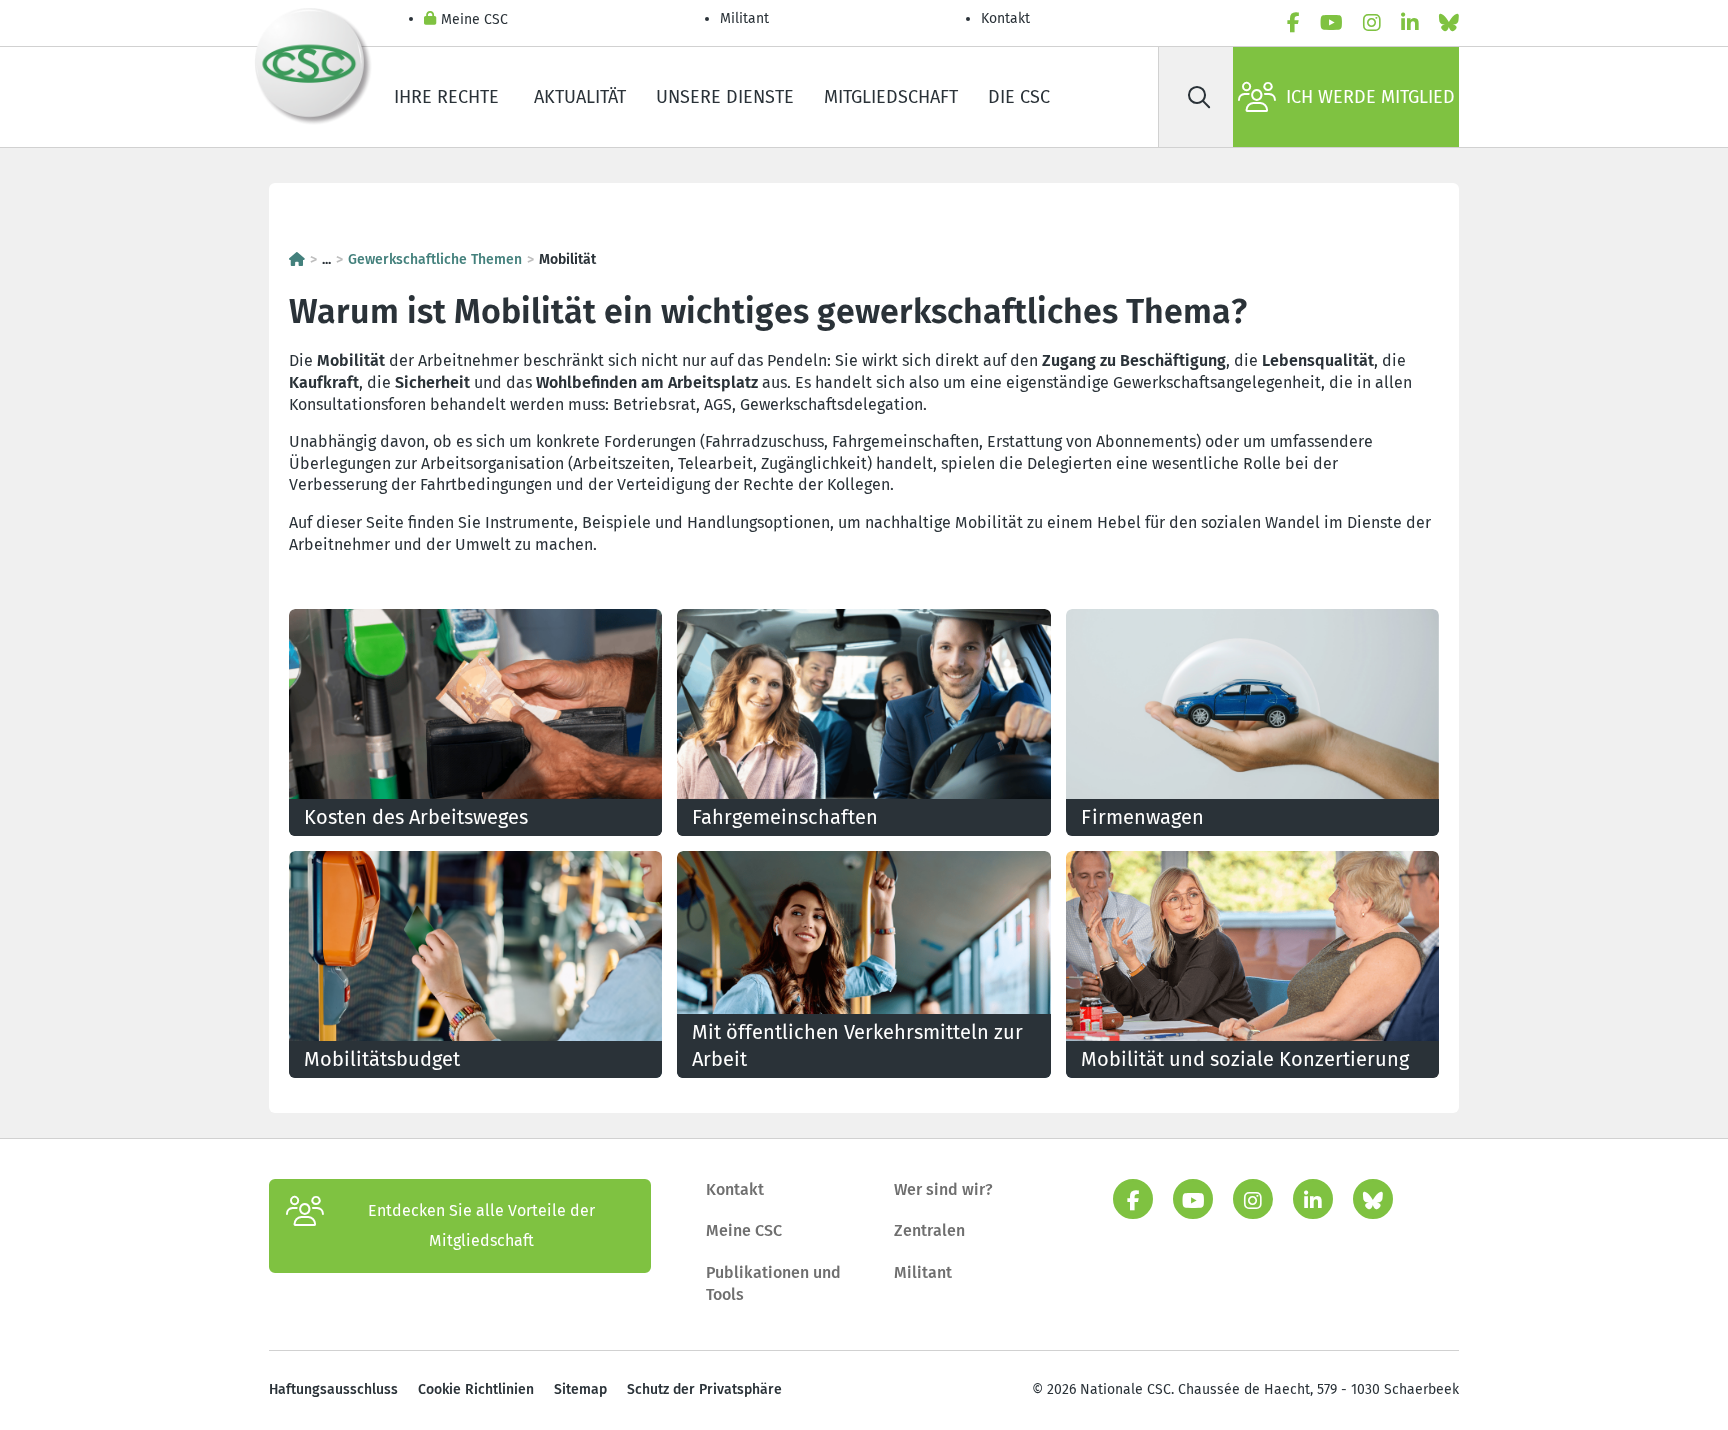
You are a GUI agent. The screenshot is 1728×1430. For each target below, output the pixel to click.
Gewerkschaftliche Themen (435, 259)
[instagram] (1372, 23)
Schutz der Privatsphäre (704, 1389)
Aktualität (580, 97)
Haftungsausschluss (333, 1389)
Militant (744, 18)
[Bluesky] (1449, 23)
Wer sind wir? (943, 1189)
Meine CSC (474, 19)
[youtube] (1331, 23)
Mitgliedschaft (891, 97)
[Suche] (1199, 97)
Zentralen (929, 1230)
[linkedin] (1410, 23)
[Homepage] (297, 259)
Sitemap (580, 1389)
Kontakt (1007, 18)
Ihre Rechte (449, 97)
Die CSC (1019, 97)
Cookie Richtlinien (476, 1389)
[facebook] (1293, 23)
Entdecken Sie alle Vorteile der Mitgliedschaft (481, 1225)
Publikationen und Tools (773, 1283)
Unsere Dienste (725, 97)
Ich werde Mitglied (1370, 97)
